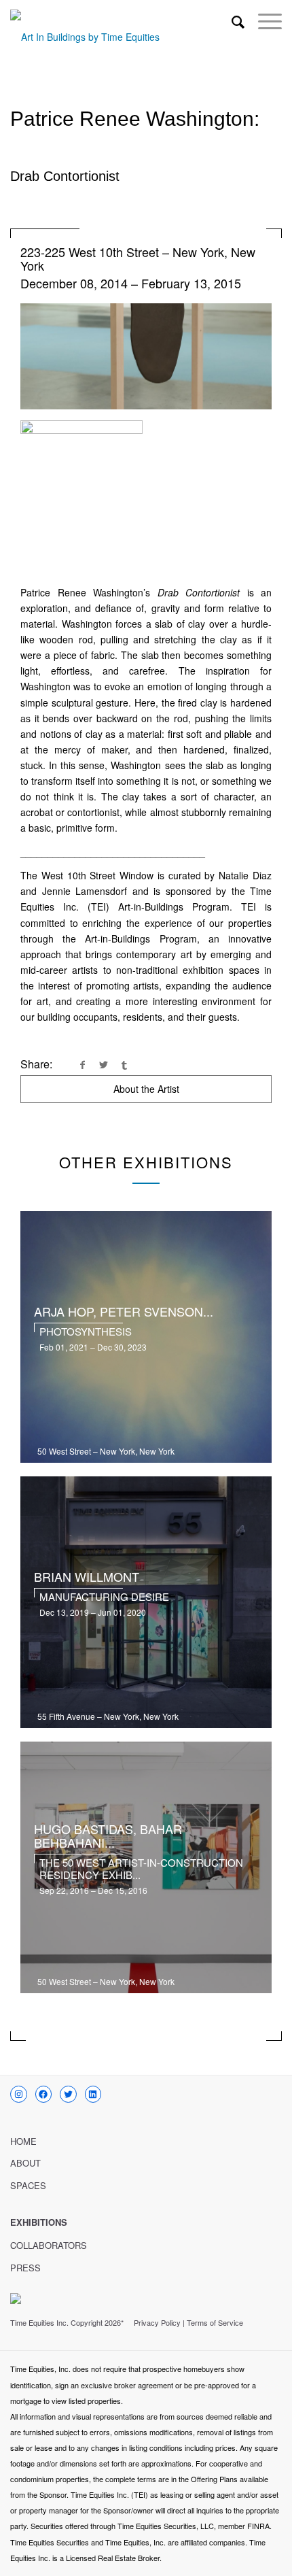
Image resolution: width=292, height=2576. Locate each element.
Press (25, 2268)
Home (23, 2141)
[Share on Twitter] (103, 1064)
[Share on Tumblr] (124, 1064)
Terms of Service (215, 2322)
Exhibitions (39, 2222)
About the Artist (146, 1089)
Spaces (28, 2185)
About (25, 2163)
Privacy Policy (157, 2322)
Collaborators (49, 2245)
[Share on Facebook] (82, 1064)
